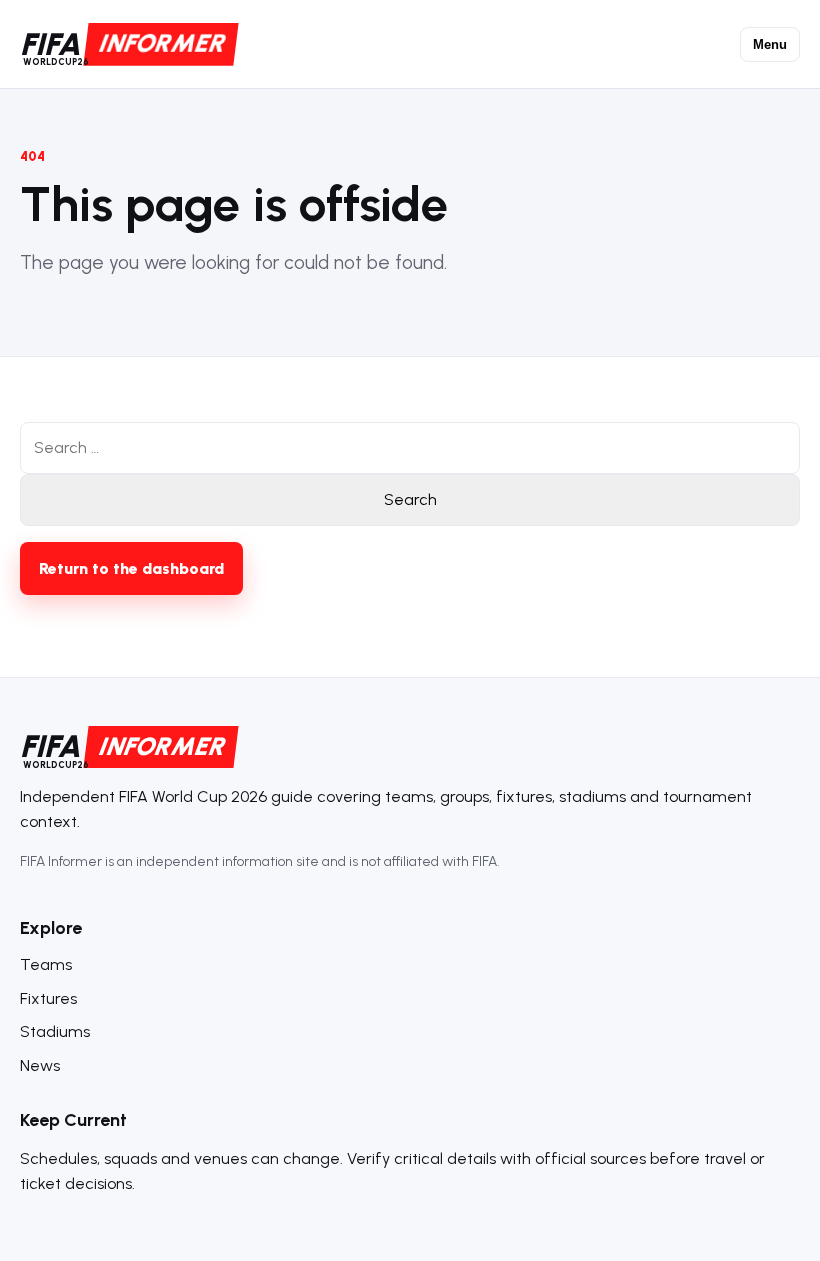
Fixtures (48, 998)
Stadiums (55, 1031)
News (40, 1065)
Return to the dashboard (131, 568)
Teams (46, 964)
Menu (770, 44)
